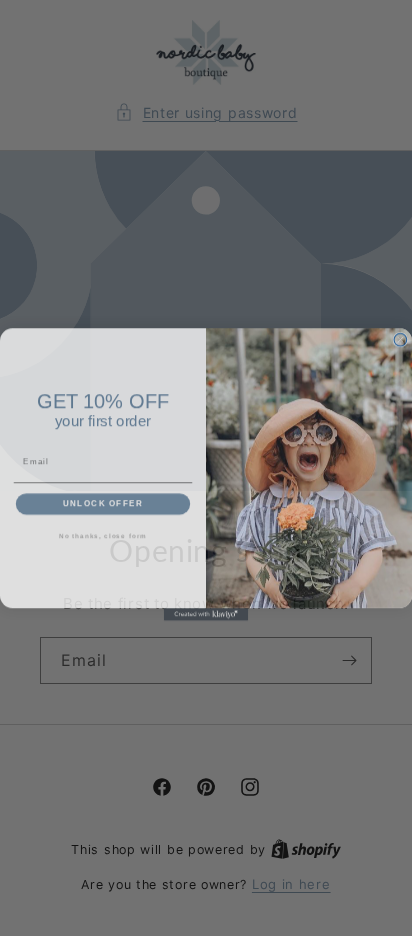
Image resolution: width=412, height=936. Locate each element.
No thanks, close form (103, 529)
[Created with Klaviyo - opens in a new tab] (206, 608)
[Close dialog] (400, 333)
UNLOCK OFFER (103, 497)
